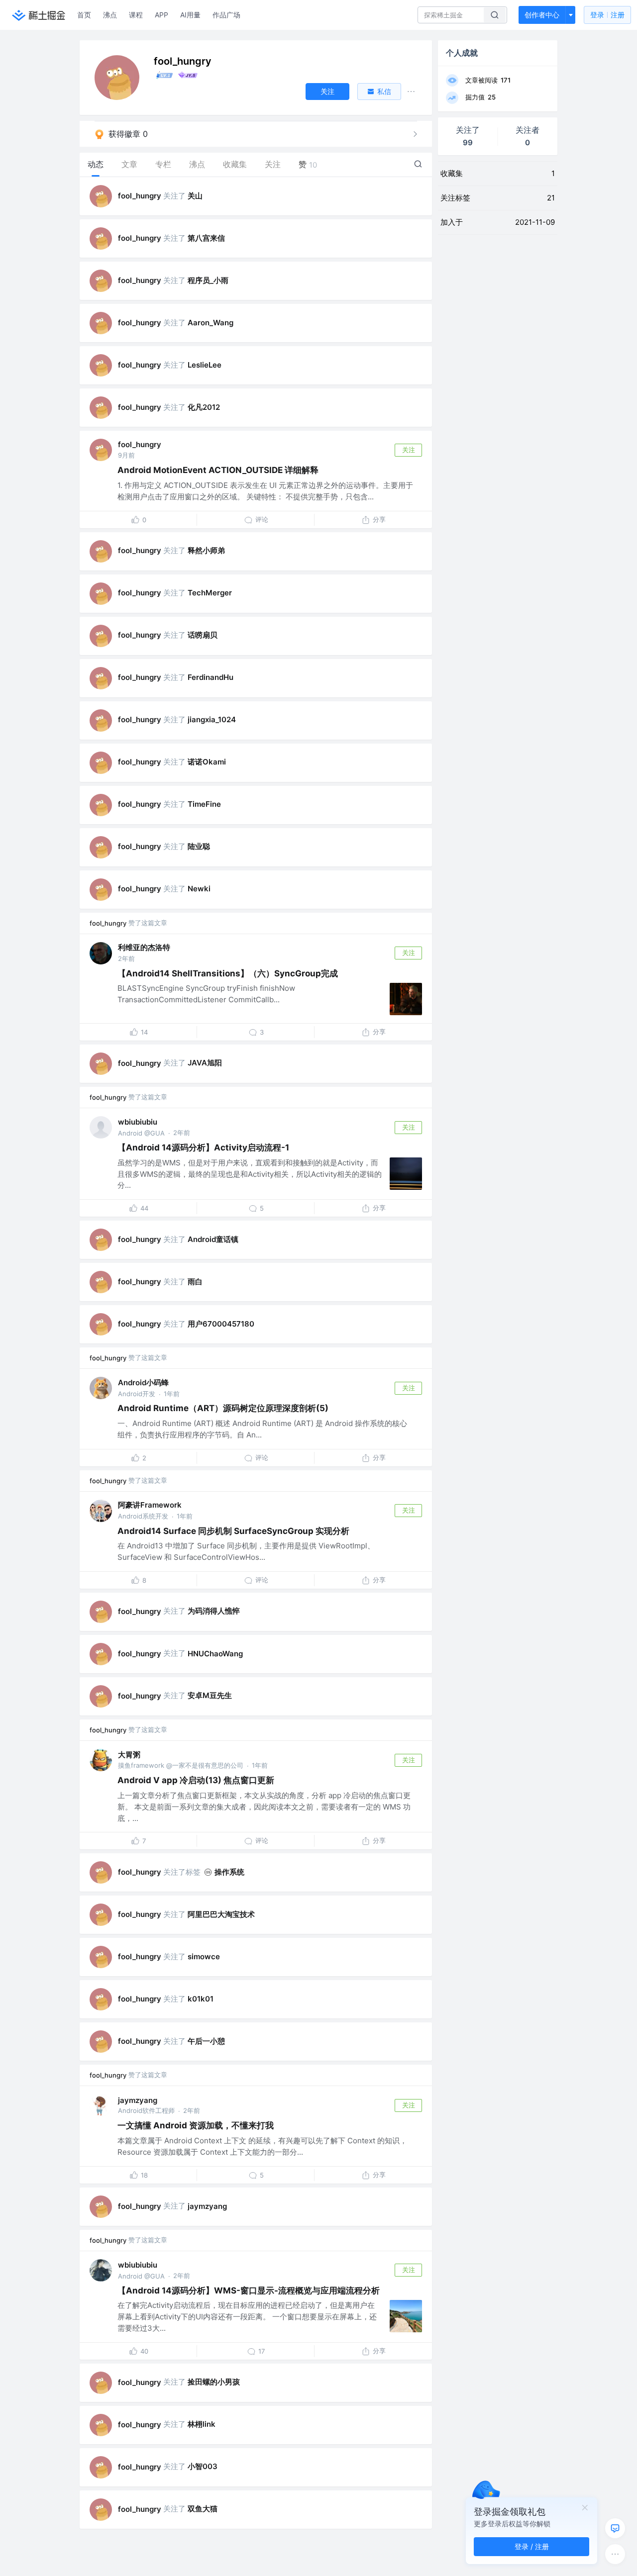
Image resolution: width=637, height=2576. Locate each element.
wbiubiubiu (138, 1122)
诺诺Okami (207, 762)
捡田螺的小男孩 (214, 2382)
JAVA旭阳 (205, 1063)
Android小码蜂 (143, 1383)
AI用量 (190, 15)
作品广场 (226, 15)
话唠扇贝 (203, 635)
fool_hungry (140, 196)
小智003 (203, 2466)
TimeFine (204, 804)
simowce (204, 1956)
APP (161, 15)
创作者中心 (542, 15)
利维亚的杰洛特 (144, 947)
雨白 (195, 1282)
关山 (195, 196)
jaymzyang (138, 2100)
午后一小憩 (206, 2041)
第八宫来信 (206, 238)
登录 (607, 15)
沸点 (110, 15)
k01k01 (201, 1999)
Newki (199, 889)
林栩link (202, 2424)
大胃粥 (129, 1755)
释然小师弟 (206, 550)
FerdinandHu (211, 677)
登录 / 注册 (532, 2546)
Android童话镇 (213, 1239)
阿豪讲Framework (150, 1505)
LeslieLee (205, 365)
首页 (84, 15)
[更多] (615, 2554)
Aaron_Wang (211, 323)
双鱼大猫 (203, 2509)
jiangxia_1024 (212, 719)
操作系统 (229, 1872)
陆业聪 (199, 846)
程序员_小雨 (208, 280)
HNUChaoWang (215, 1654)
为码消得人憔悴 (214, 1611)
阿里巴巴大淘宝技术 (221, 1914)
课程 (136, 15)
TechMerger (210, 593)
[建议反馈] (615, 2528)
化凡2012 (204, 407)
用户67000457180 (221, 1324)
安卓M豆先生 (210, 1695)
